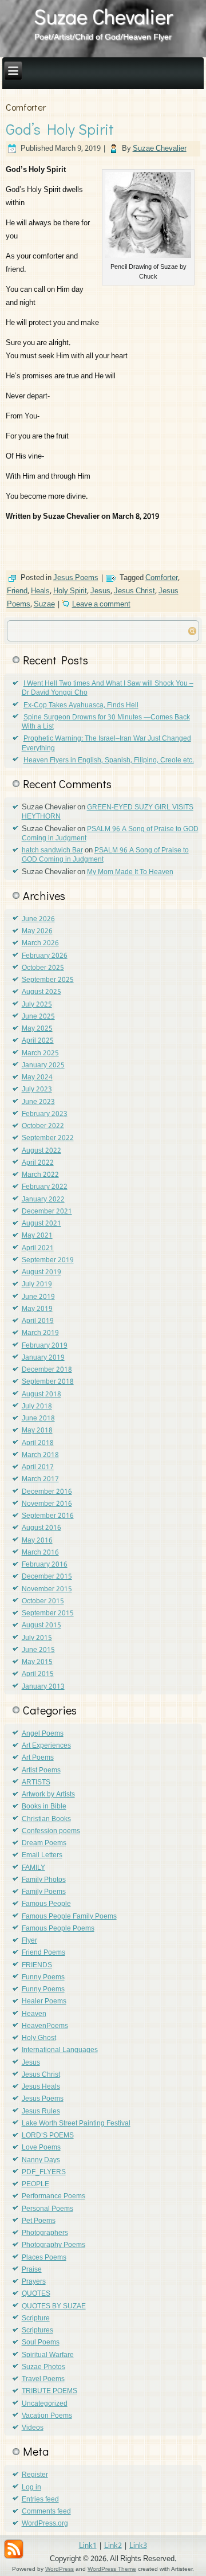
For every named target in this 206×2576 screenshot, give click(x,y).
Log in (31, 2488)
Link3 (138, 2546)
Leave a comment (101, 604)
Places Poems (44, 2258)
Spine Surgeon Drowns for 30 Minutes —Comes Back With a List (106, 722)
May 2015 (37, 1662)
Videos (33, 2428)
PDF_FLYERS (44, 2172)
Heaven (34, 2014)
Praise (32, 2270)
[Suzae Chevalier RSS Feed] (14, 2549)
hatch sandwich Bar (52, 851)
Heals (40, 591)
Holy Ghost (39, 2038)
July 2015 (37, 1638)
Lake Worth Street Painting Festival (76, 2124)
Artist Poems (41, 1771)
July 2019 (37, 1285)
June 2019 (38, 1297)
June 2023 (38, 1102)
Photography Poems (54, 2245)
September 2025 (48, 980)
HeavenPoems (45, 2026)
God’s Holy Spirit (60, 129)
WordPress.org (45, 2524)
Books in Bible (44, 1807)
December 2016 (47, 1492)
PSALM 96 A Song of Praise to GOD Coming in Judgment (110, 834)
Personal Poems (47, 2209)
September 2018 (48, 1382)
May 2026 (37, 931)
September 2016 (48, 1516)
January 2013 (43, 1687)
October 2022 (43, 1126)
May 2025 (37, 1029)
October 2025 (43, 968)
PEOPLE (35, 2184)
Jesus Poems (76, 578)
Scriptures (37, 2331)
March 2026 (40, 944)
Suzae (44, 604)
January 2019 (43, 1358)
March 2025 (40, 1054)
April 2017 (38, 1467)
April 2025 (38, 1041)
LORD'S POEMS (48, 2136)
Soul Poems (41, 2343)
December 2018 (47, 1370)
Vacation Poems (47, 2416)
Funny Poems (43, 1978)
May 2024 (37, 1078)
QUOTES (36, 2294)
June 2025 (38, 1017)
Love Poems (41, 2148)
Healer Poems (44, 2002)
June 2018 (38, 1419)
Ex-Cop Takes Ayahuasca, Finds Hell (81, 706)
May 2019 (37, 1309)
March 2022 (40, 1175)
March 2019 (40, 1333)
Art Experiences (46, 1746)
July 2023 (37, 1090)
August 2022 (41, 1151)
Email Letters (42, 1855)
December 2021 (47, 1212)
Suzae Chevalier (103, 16)
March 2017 (40, 1479)
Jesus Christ (134, 591)
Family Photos (44, 1880)
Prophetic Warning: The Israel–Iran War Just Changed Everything (106, 743)
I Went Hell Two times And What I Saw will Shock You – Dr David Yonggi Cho (108, 688)
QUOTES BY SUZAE (54, 2307)
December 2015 (47, 1577)
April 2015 (38, 1674)
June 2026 (38, 919)
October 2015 (43, 1602)
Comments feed (46, 2512)
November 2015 (47, 1590)
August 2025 (41, 992)
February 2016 (45, 1565)
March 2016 (40, 1553)
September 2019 (48, 1260)
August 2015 (41, 1626)
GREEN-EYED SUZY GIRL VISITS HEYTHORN (108, 812)
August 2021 (41, 1224)
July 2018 (37, 1407)
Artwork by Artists (48, 1795)
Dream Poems (44, 1843)
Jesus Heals (41, 2087)
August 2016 (41, 1528)
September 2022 (48, 1138)
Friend (17, 591)
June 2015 (38, 1650)
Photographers (45, 2233)
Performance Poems (54, 2197)
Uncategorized (45, 2404)
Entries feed (40, 2500)
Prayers (34, 2282)
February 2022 (45, 1187)
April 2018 (38, 1443)
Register (35, 2475)
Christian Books (46, 1819)
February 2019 (45, 1346)
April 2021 (38, 1248)
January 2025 (43, 1066)
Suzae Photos (43, 2367)
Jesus (100, 591)
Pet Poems (39, 2221)
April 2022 (38, 1163)
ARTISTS (36, 1783)
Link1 (88, 2546)
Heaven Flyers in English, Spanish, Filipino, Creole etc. (109, 761)
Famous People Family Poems (69, 1917)
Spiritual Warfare (48, 2355)
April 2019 (38, 1321)
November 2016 (47, 1504)
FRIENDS (37, 1966)
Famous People (46, 1904)
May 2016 (37, 1541)
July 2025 (37, 1005)
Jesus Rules (41, 2112)
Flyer (29, 1941)
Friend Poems (43, 1953)
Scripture (36, 2319)
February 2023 (45, 1114)
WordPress (60, 2569)
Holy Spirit (70, 591)
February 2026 (45, 956)
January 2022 (43, 1200)
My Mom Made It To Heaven (130, 872)
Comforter (162, 578)
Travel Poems (43, 2379)
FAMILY (33, 1868)
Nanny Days (41, 2160)
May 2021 (37, 1236)
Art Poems (38, 1758)
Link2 (113, 2546)
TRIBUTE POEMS (49, 2391)
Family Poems (44, 1892)
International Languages (60, 2050)
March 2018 (40, 1455)
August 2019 (41, 1273)
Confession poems (51, 1831)
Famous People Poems (58, 1929)
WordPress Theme (112, 2569)
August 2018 (41, 1395)
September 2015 (48, 1614)
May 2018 (37, 1431)
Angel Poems (43, 1734)
